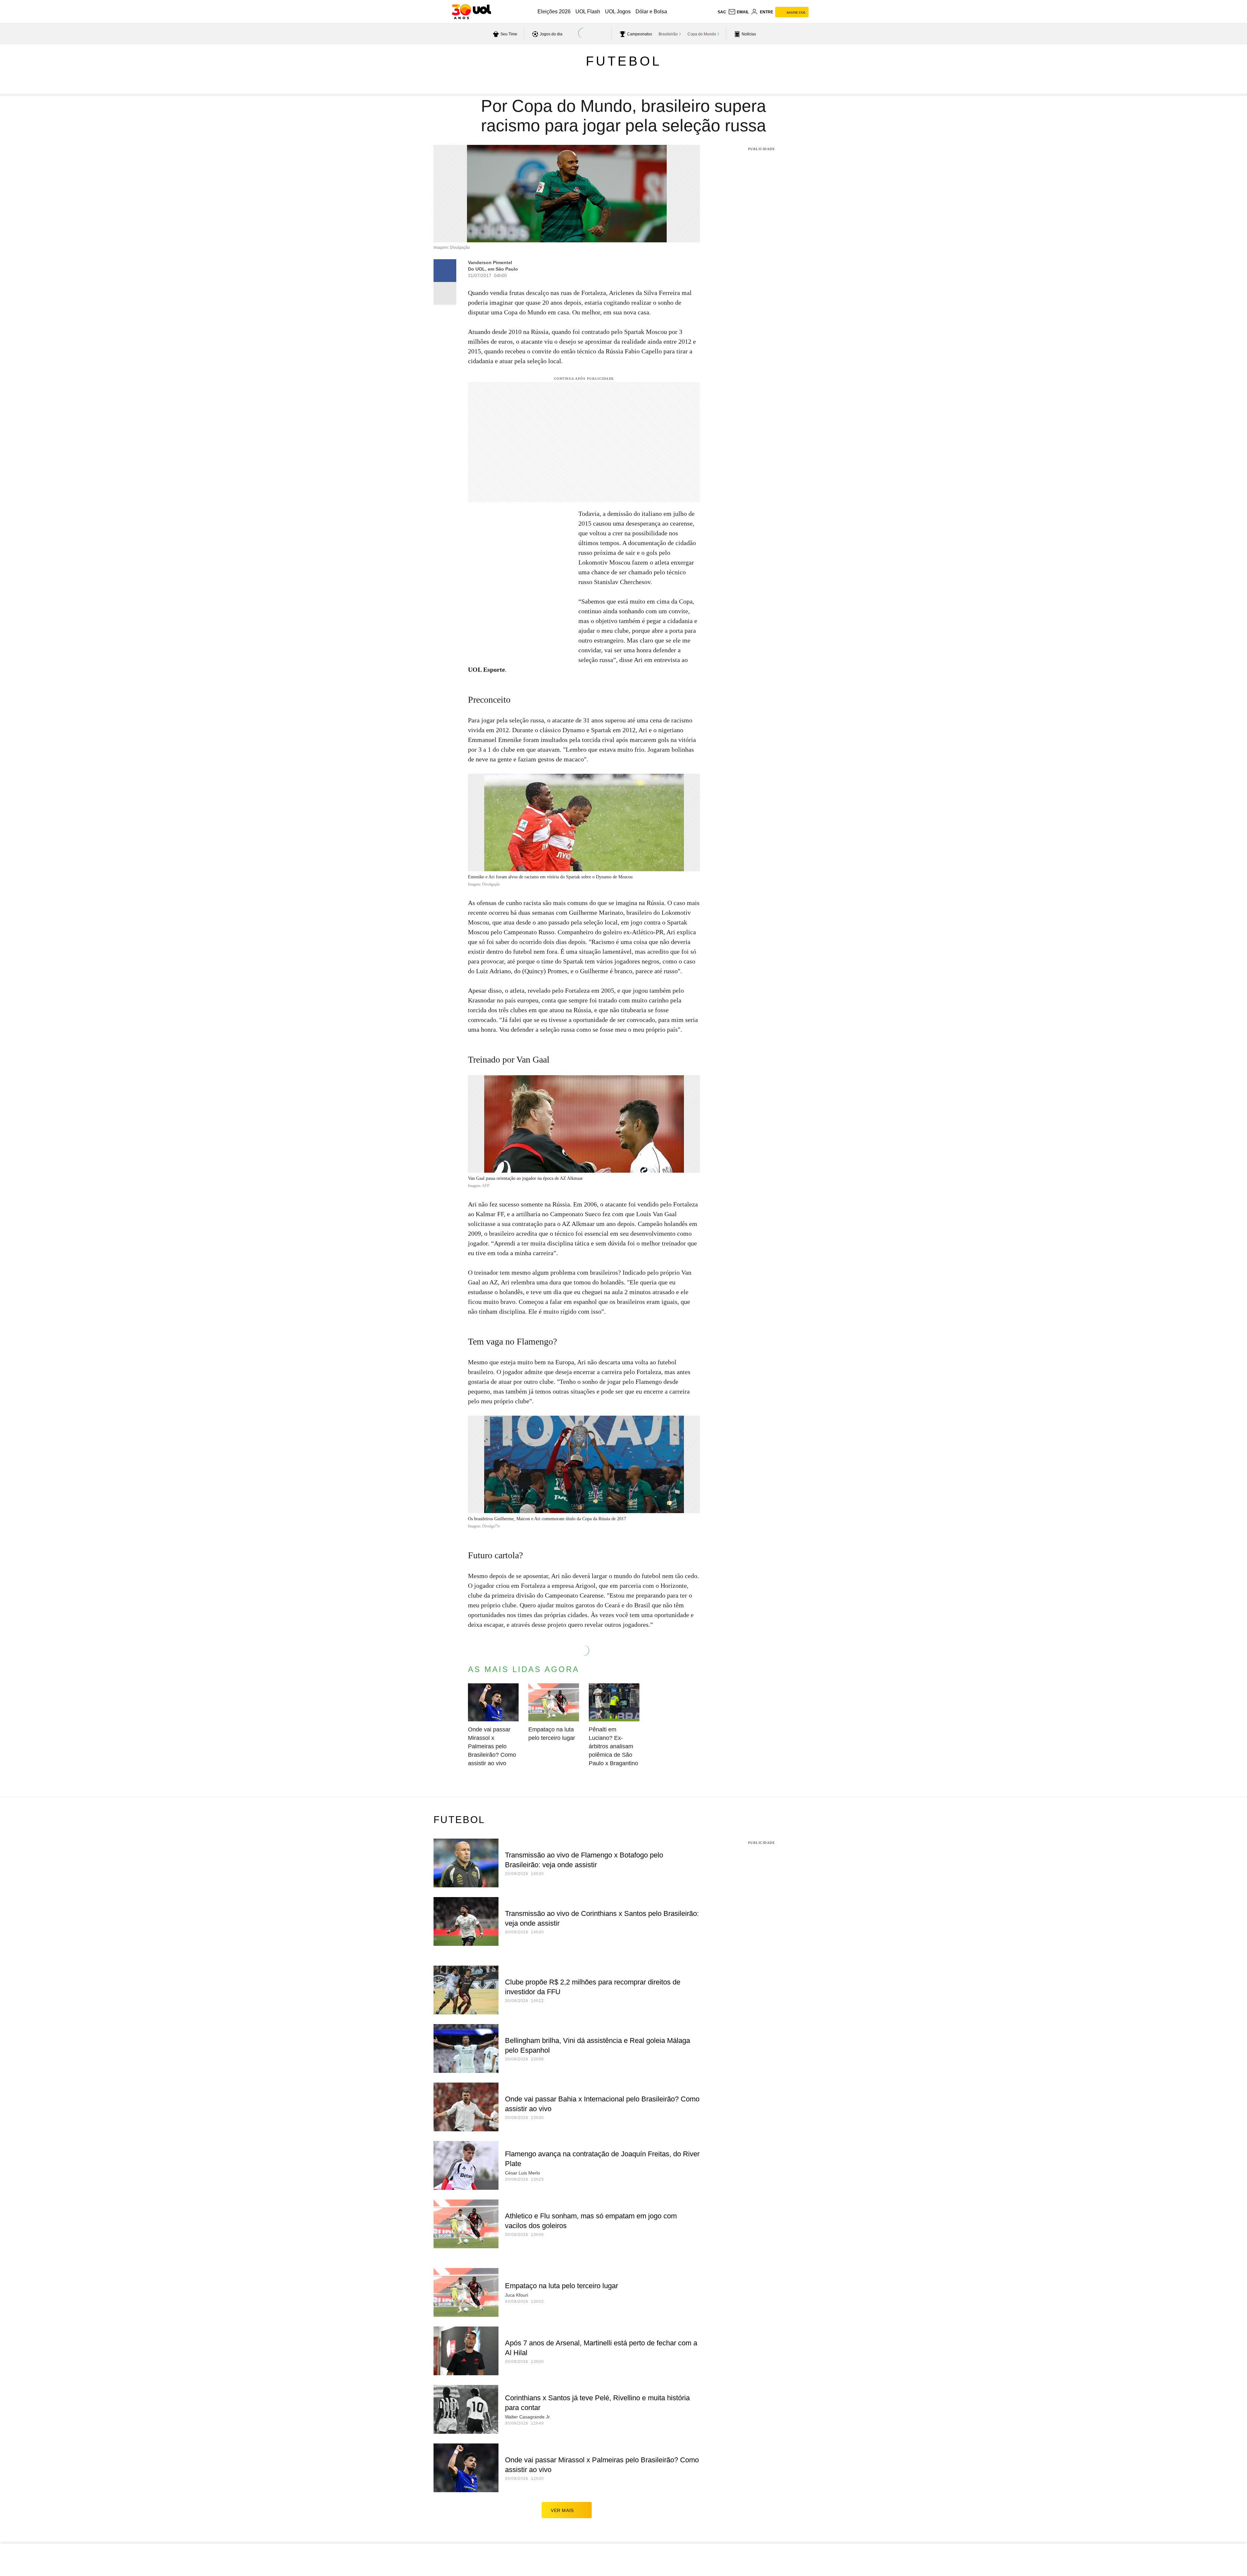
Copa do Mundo (702, 34)
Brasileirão (668, 34)
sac (722, 12)
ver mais (562, 2510)
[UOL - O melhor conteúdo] (471, 12)
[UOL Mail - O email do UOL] (738, 12)
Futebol (624, 61)
